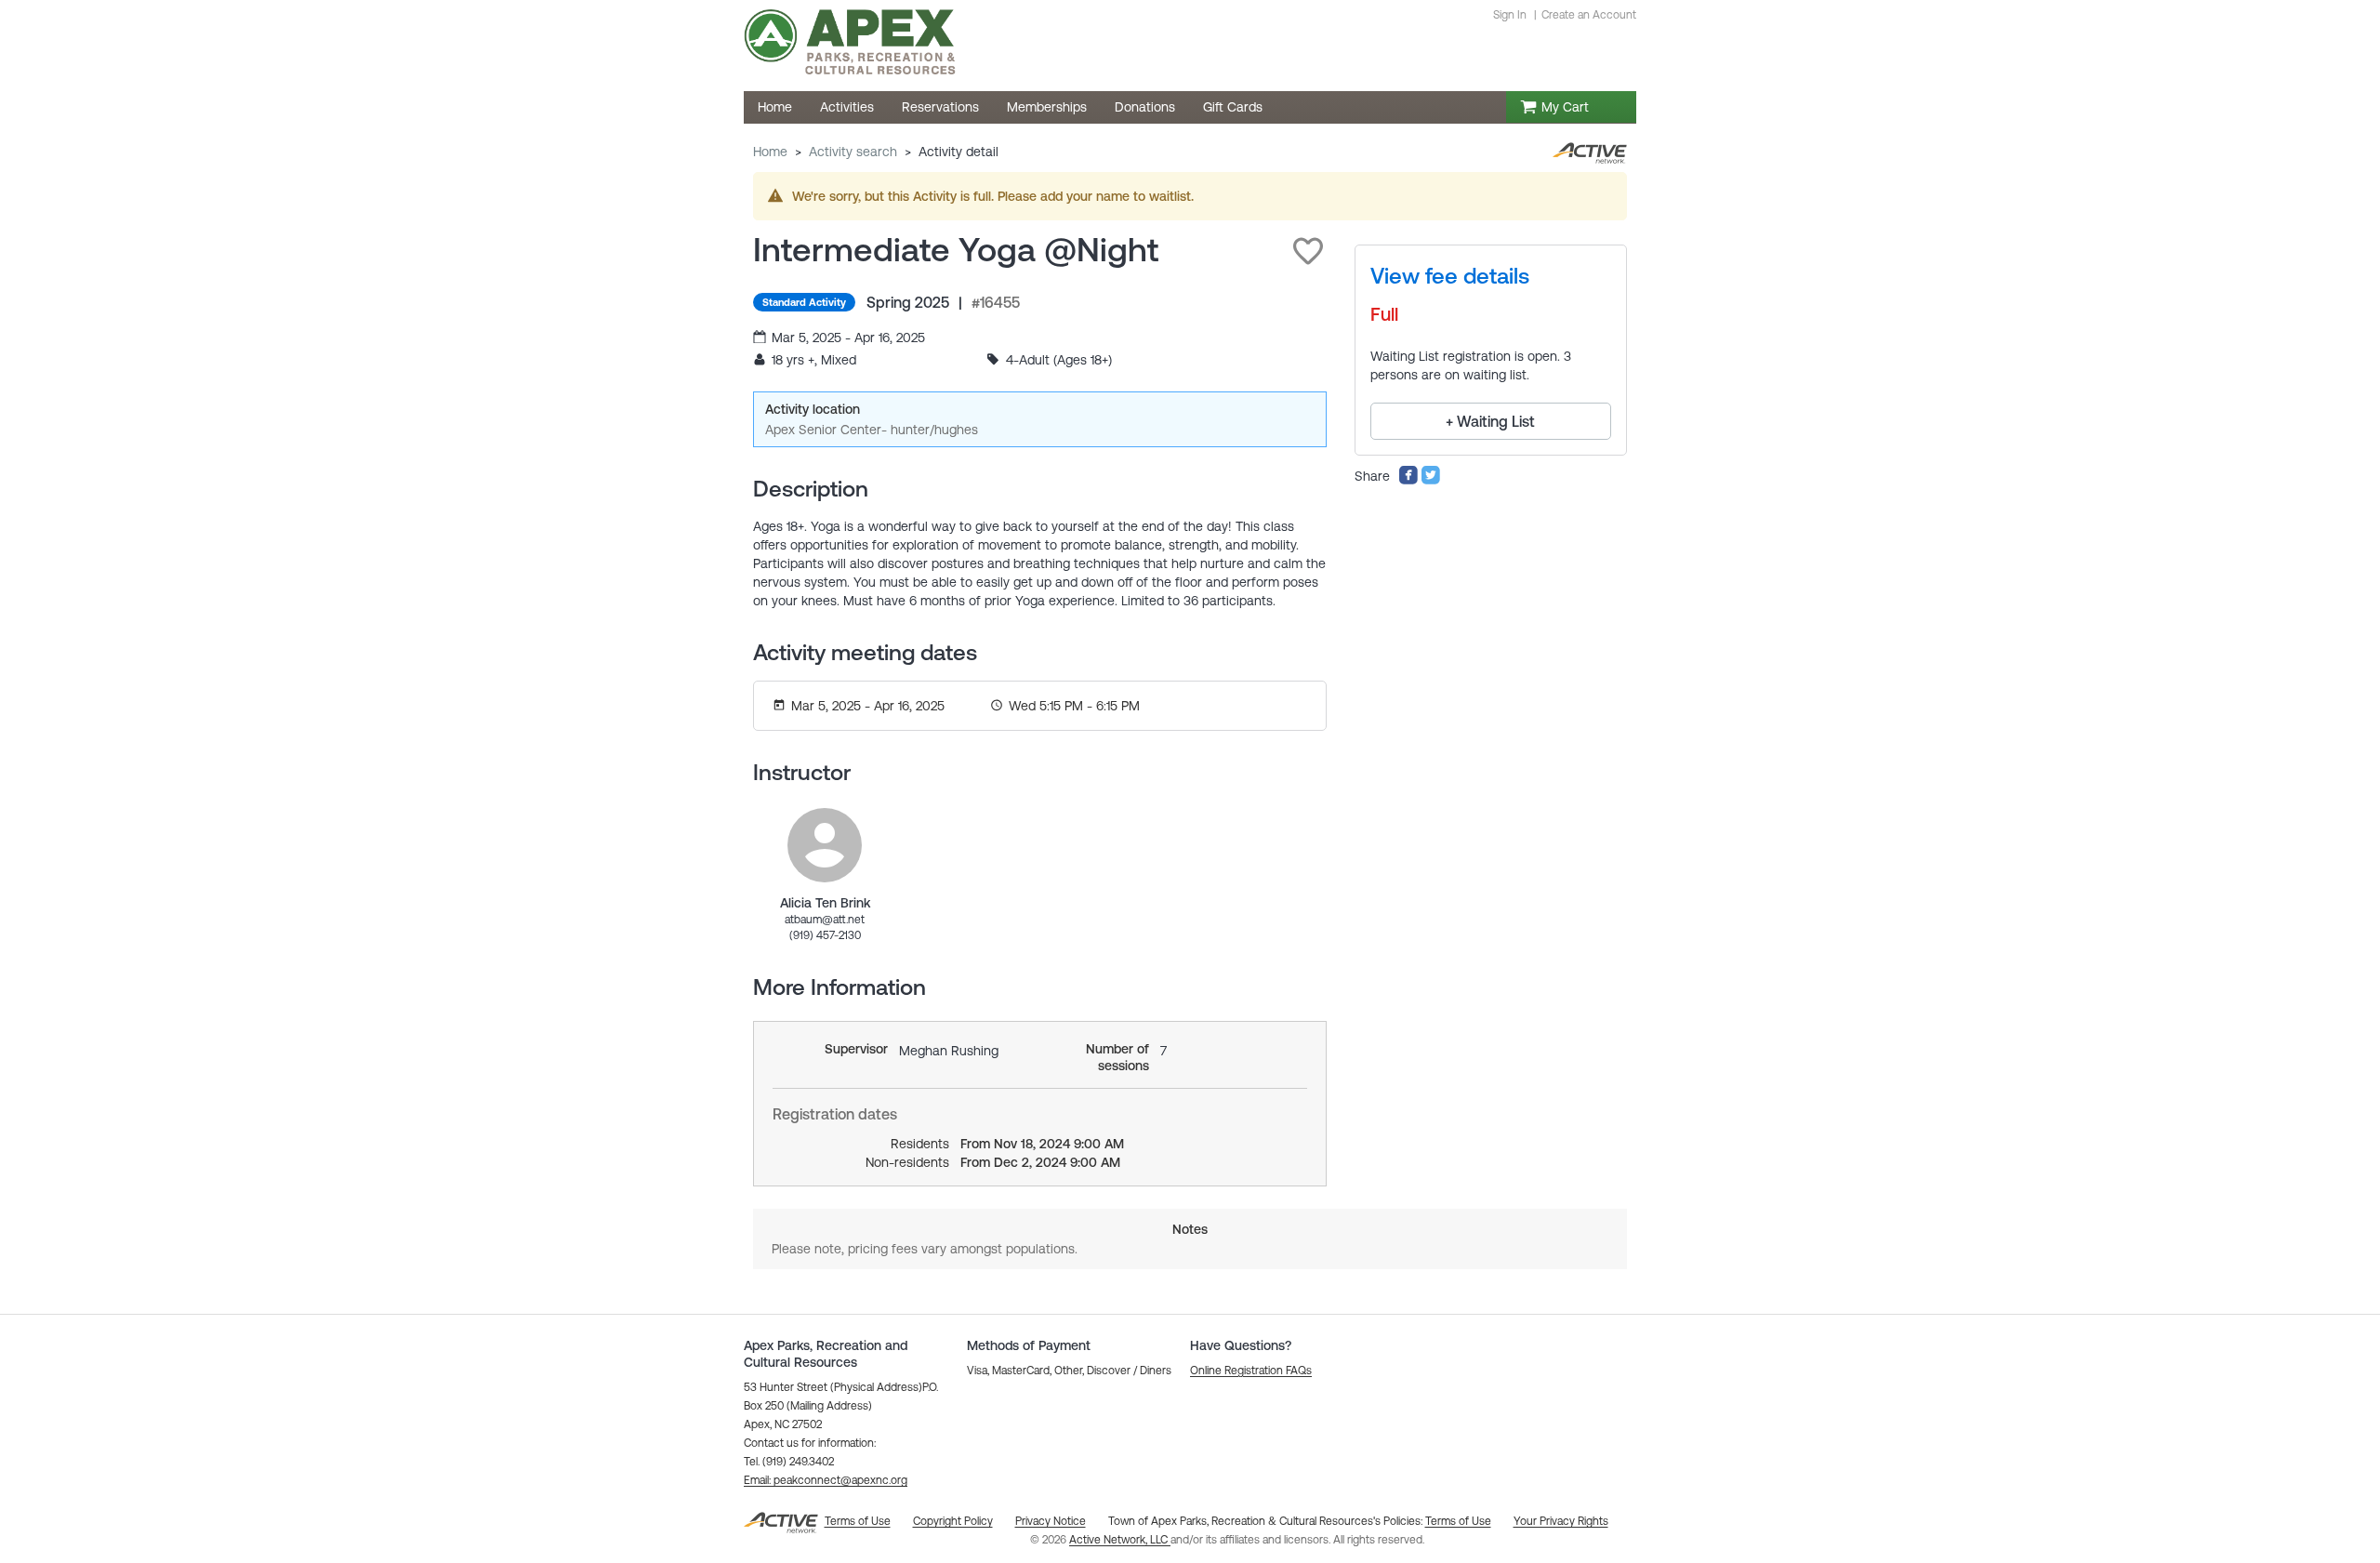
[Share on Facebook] (1408, 481)
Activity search (853, 152)
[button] (1308, 251)
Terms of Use (1458, 1521)
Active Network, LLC (1120, 1540)
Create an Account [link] (1589, 15)
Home (770, 152)
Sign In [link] (1510, 15)
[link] (825, 845)
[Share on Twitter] (1431, 481)
